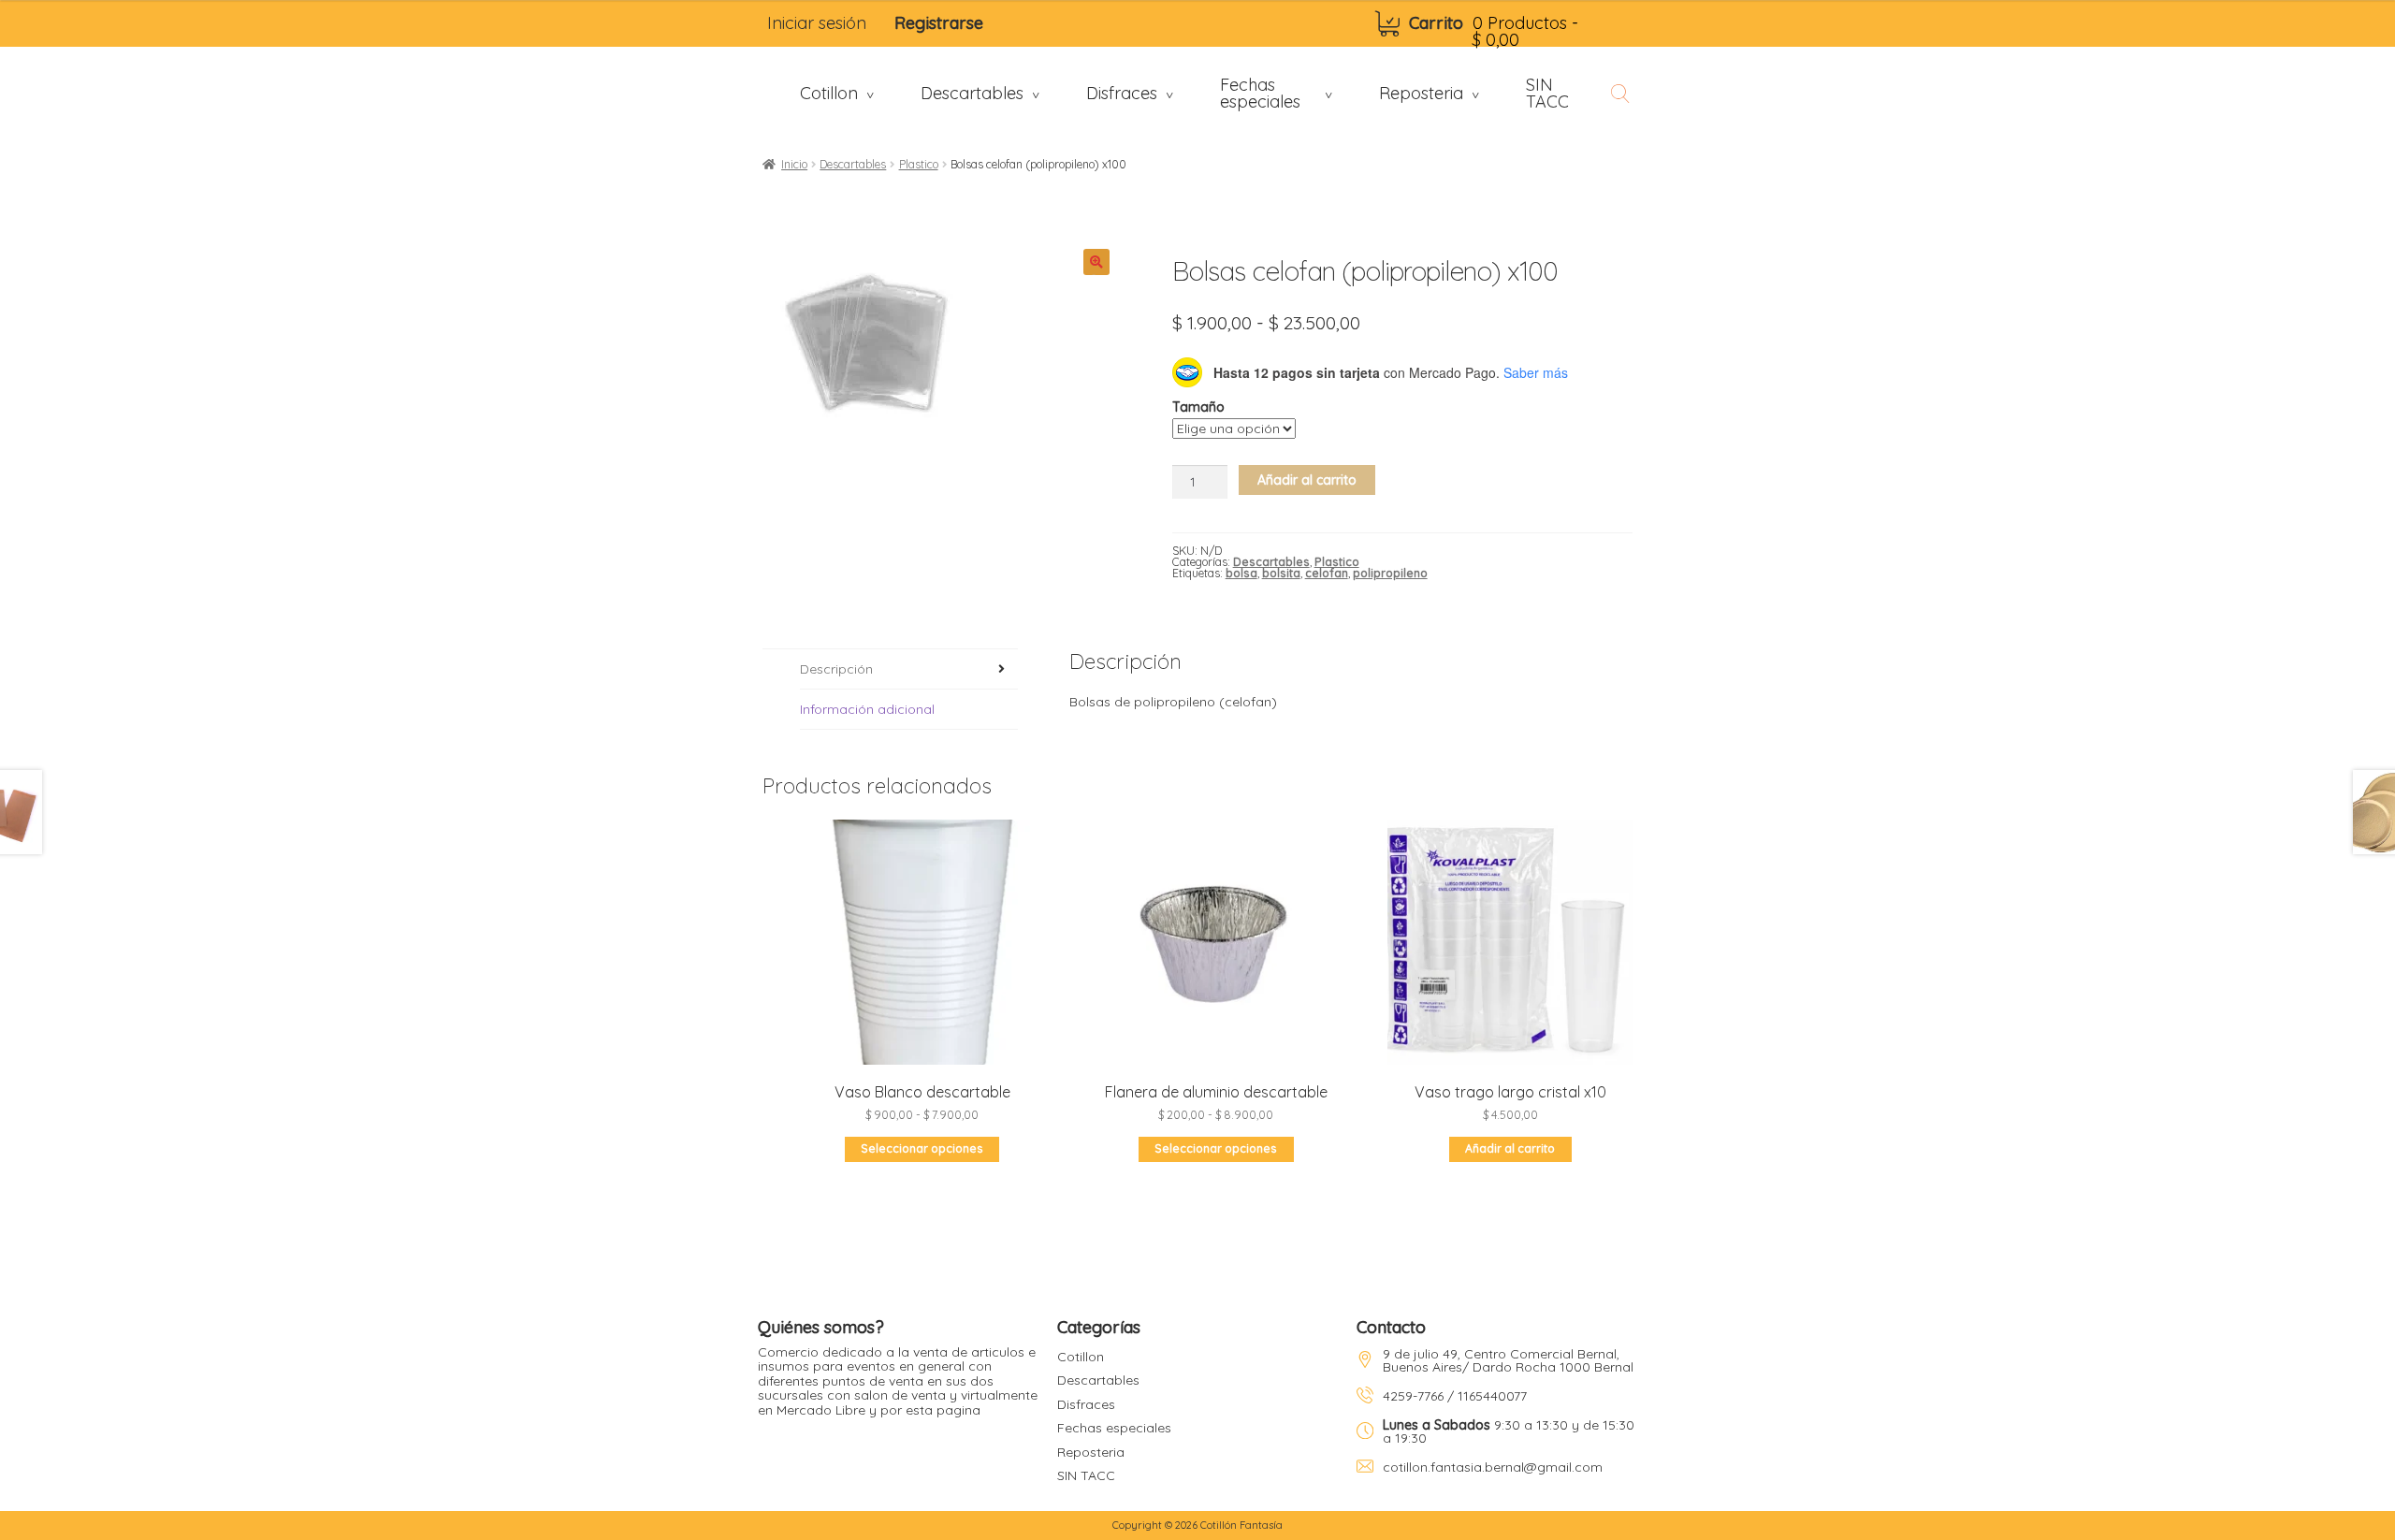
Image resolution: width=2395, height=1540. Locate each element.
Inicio (794, 164)
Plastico (919, 164)
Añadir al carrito (1307, 480)
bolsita (1281, 573)
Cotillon (1081, 1357)
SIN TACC (1086, 1475)
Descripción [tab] (836, 669)
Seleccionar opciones (922, 1148)
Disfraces (1086, 1404)
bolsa (1241, 573)
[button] (1096, 262)
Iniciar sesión (817, 23)
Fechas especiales (1114, 1428)
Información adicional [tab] (867, 709)
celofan (1327, 573)
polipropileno (1390, 573)
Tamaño (1198, 407)
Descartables (853, 164)
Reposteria (1091, 1452)
